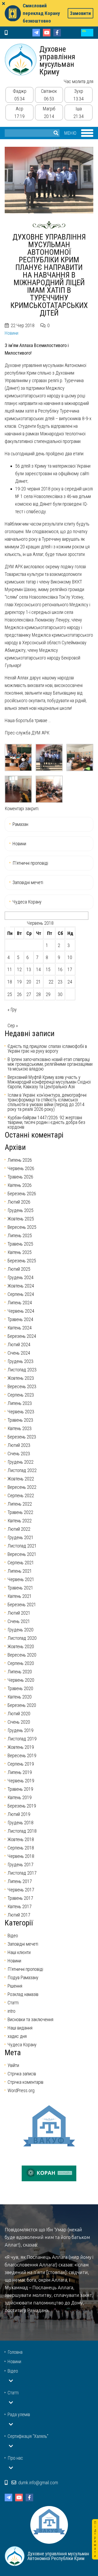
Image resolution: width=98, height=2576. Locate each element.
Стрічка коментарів (25, 2082)
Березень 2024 (22, 1336)
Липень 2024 (20, 1303)
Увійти (13, 2065)
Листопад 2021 (22, 1546)
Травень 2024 (20, 1319)
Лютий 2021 (19, 1613)
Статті (13, 2003)
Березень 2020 (22, 1705)
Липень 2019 (20, 1772)
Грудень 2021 (21, 1537)
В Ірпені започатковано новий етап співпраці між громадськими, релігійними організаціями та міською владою (50, 1064)
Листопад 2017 (22, 1873)
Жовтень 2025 (21, 1219)
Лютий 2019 (19, 1814)
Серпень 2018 (21, 1848)
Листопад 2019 (22, 1739)
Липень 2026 (20, 1160)
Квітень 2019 (20, 1797)
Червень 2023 (21, 1412)
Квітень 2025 (20, 1252)
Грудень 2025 (21, 1210)
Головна (15, 2352)
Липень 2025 (20, 1235)
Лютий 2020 (19, 1714)
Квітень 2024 (20, 1328)
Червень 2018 (21, 1856)
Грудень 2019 (21, 1730)
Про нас (15, 2458)
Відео (13, 1936)
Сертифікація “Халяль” (28, 2436)
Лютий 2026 (19, 1202)
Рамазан (20, 824)
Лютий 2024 (19, 1344)
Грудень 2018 (21, 1823)
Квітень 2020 (20, 1697)
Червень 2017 (21, 1890)
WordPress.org (21, 2090)
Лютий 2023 (19, 1445)
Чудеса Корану (27, 902)
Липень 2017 (20, 1881)
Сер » (13, 1025)
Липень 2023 (20, 1403)
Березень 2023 (22, 1437)
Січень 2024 (19, 1353)
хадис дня (17, 2036)
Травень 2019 (20, 1789)
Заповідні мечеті (28, 882)
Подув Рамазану (23, 1977)
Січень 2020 (19, 1722)
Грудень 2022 (21, 1462)
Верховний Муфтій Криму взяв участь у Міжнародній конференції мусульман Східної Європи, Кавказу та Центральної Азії (49, 1082)
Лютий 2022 (19, 1529)
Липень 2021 (20, 1571)
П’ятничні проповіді (30, 863)
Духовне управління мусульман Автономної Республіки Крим (21, 59)
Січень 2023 (19, 1454)
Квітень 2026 (20, 1185)
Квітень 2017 (20, 1906)
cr (87, 33)
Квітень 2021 (20, 1596)
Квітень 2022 (20, 1521)
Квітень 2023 (20, 1428)
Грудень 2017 (21, 1865)
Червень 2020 (21, 1680)
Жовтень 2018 (21, 1839)
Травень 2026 (20, 1177)
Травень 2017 (20, 1898)
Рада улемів (19, 2414)
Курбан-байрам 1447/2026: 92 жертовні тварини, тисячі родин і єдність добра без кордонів (46, 1122)
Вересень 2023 (22, 1386)
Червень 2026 (21, 1168)
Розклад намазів (23, 1994)
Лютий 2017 (19, 1915)
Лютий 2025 (19, 1269)
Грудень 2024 (21, 1277)
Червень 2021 (21, 1579)
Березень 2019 (22, 1806)
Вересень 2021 (22, 1554)
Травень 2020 (20, 1688)
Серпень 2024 (21, 1294)
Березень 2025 (22, 1261)
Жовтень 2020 (21, 1646)
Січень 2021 (19, 1621)
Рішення (15, 1986)
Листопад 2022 (22, 1470)
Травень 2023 (20, 1420)
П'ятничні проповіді (25, 1969)
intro (11, 2011)
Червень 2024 (21, 1311)
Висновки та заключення (30, 2019)
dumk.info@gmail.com (38, 2483)
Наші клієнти (19, 1952)
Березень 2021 (22, 1604)
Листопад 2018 (22, 1831)
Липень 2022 (20, 1504)
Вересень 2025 (22, 1227)
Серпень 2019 (21, 1764)
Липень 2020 (20, 1672)
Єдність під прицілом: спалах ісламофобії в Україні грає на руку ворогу (47, 1049)
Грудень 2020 (21, 1630)
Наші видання (20, 2028)
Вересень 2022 (22, 1487)
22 (51, 982)
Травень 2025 (20, 1244)
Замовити (80, 13)
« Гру (12, 1010)
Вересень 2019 (22, 1755)
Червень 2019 (21, 1781)
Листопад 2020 (22, 1638)
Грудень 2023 (21, 1361)
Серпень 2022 (21, 1495)
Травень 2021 (20, 1588)
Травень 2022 (20, 1512)
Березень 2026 (22, 1194)
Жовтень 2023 (21, 1378)
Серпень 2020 (21, 1663)
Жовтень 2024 (21, 1286)
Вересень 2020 (22, 1655)
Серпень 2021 (21, 1563)
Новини (11, 333)
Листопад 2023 (22, 1370)
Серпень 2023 (21, 1395)
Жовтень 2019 (21, 1747)
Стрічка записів (22, 2074)
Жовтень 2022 (21, 1479)
